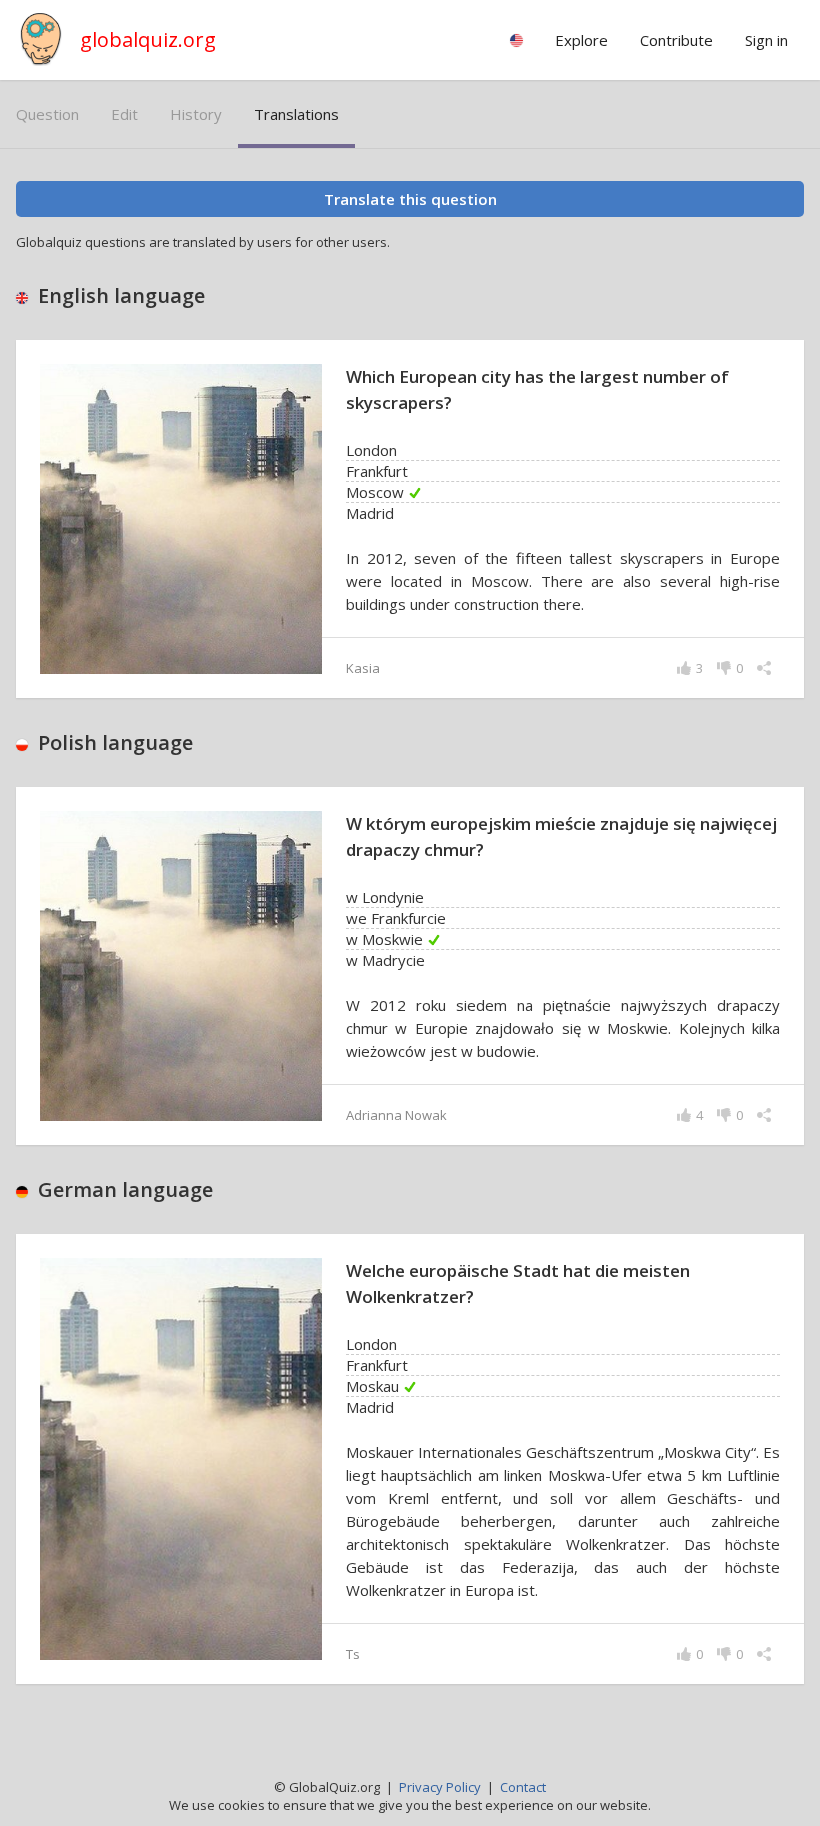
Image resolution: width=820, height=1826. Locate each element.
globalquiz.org (148, 39)
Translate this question (410, 199)
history (196, 114)
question (47, 114)
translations (296, 114)
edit (124, 114)
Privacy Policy (440, 1787)
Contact (523, 1787)
